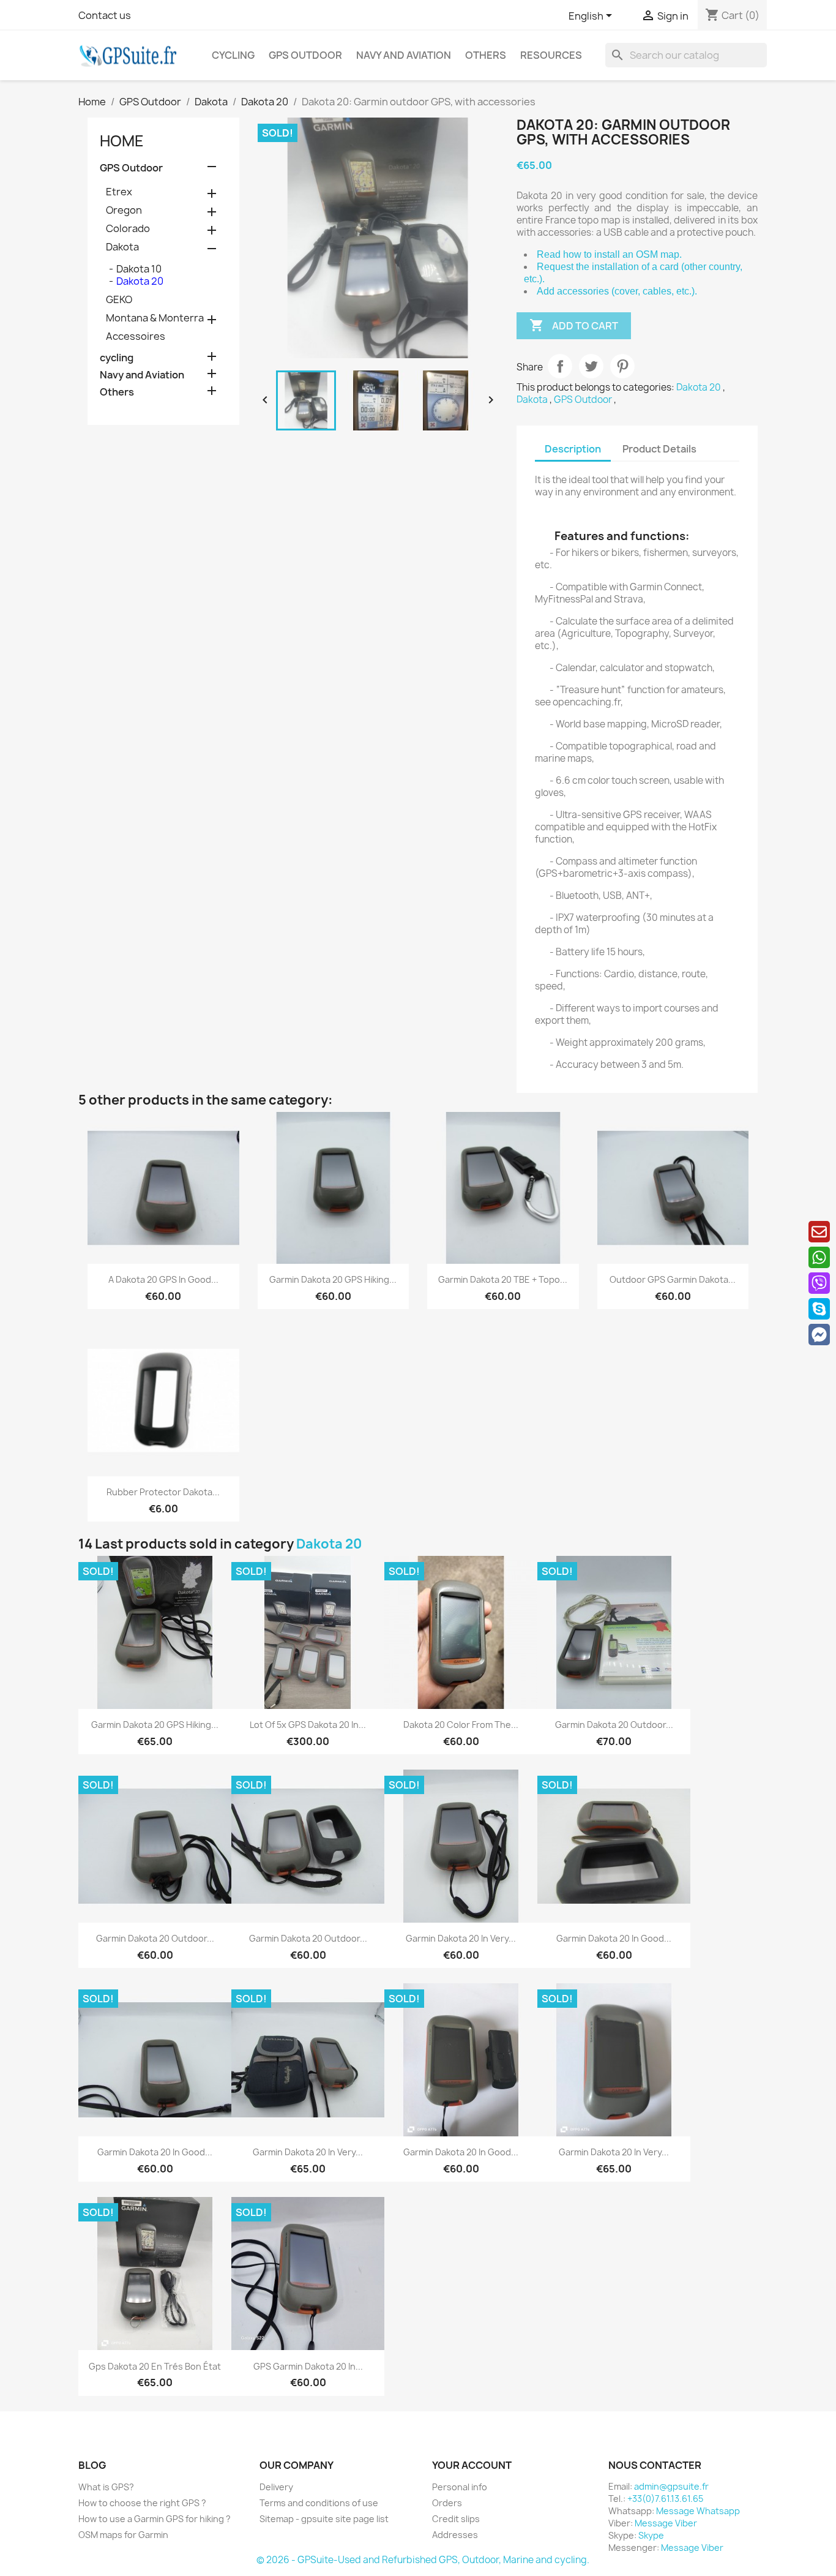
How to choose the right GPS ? (142, 2503)
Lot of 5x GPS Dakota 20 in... (308, 1725)
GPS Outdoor (305, 55)
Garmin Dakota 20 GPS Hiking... (333, 1279)
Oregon (124, 210)
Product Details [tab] (659, 449)
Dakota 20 (140, 281)
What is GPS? (106, 2487)
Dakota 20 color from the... (461, 1725)
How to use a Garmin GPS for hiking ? (155, 2519)
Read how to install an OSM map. (609, 254)
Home (122, 141)
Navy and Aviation (404, 55)
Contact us (105, 15)
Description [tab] (573, 449)
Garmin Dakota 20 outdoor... (614, 1725)
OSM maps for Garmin (123, 2535)
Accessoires (136, 336)
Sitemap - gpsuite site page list (324, 2519)
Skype (651, 2535)
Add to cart (574, 325)
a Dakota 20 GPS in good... (163, 1279)
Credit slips (456, 2519)
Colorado (128, 228)
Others (486, 55)
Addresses (455, 2535)
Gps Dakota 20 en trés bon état (155, 2366)
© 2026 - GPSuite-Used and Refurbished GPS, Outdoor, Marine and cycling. (423, 2560)
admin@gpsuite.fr (671, 2486)
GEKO (119, 299)
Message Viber (666, 2523)
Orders (447, 2503)
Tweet (591, 366)
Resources (551, 55)
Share (560, 366)
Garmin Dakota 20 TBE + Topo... (503, 1279)
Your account (472, 2465)
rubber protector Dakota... (163, 1492)
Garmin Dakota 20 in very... (461, 1938)
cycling (233, 55)
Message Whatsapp (698, 2511)
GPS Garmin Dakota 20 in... (308, 2366)
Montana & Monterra (155, 318)
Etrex (119, 192)
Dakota (122, 247)
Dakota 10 (139, 269)
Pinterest (622, 366)
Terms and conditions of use (319, 2503)
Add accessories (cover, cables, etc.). (617, 291)
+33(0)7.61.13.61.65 (665, 2499)
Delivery (276, 2487)
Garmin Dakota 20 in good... (614, 1938)
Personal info (460, 2487)
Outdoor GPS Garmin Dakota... (673, 1279)
